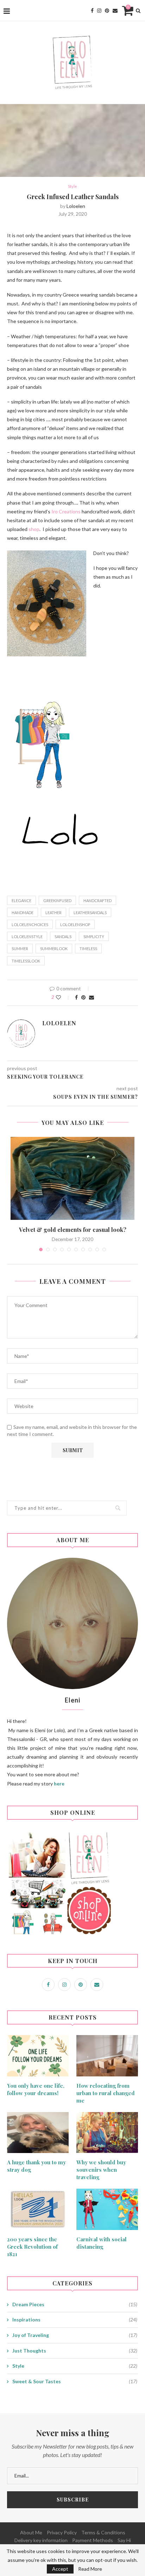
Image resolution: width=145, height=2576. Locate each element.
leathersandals (90, 913)
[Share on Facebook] (76, 997)
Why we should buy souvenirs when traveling (101, 2170)
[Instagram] (99, 11)
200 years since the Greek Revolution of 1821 (32, 2247)
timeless (88, 949)
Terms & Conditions (103, 2532)
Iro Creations (66, 511)
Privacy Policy (62, 2532)
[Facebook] (92, 11)
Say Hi (124, 2540)
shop (34, 529)
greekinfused (57, 901)
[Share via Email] (92, 997)
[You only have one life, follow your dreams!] (38, 2056)
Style (72, 186)
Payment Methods (93, 2540)
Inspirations (75, 2319)
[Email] (115, 11)
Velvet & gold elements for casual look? (73, 1230)
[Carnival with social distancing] (107, 2209)
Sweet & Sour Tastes (75, 2381)
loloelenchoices (30, 925)
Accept (60, 2569)
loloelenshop (75, 925)
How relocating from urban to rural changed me (106, 2093)
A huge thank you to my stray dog (36, 2166)
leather (53, 913)
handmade (23, 913)
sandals (63, 937)
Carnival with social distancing (102, 2243)
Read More (90, 2569)
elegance (21, 901)
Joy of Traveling (75, 2335)
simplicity (94, 937)
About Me (31, 2532)
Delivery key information (41, 2540)
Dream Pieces (75, 2304)
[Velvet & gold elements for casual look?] (72, 1178)
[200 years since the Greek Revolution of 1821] (38, 2209)
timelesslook (26, 961)
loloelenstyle (27, 937)
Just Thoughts (75, 2351)
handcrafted (97, 901)
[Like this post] (63, 997)
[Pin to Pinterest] (83, 997)
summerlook (54, 949)
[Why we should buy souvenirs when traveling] (107, 2133)
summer (20, 949)
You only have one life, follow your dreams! (36, 2089)
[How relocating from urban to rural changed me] (107, 2056)
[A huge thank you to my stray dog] (38, 2133)
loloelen (76, 206)
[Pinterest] (107, 11)
